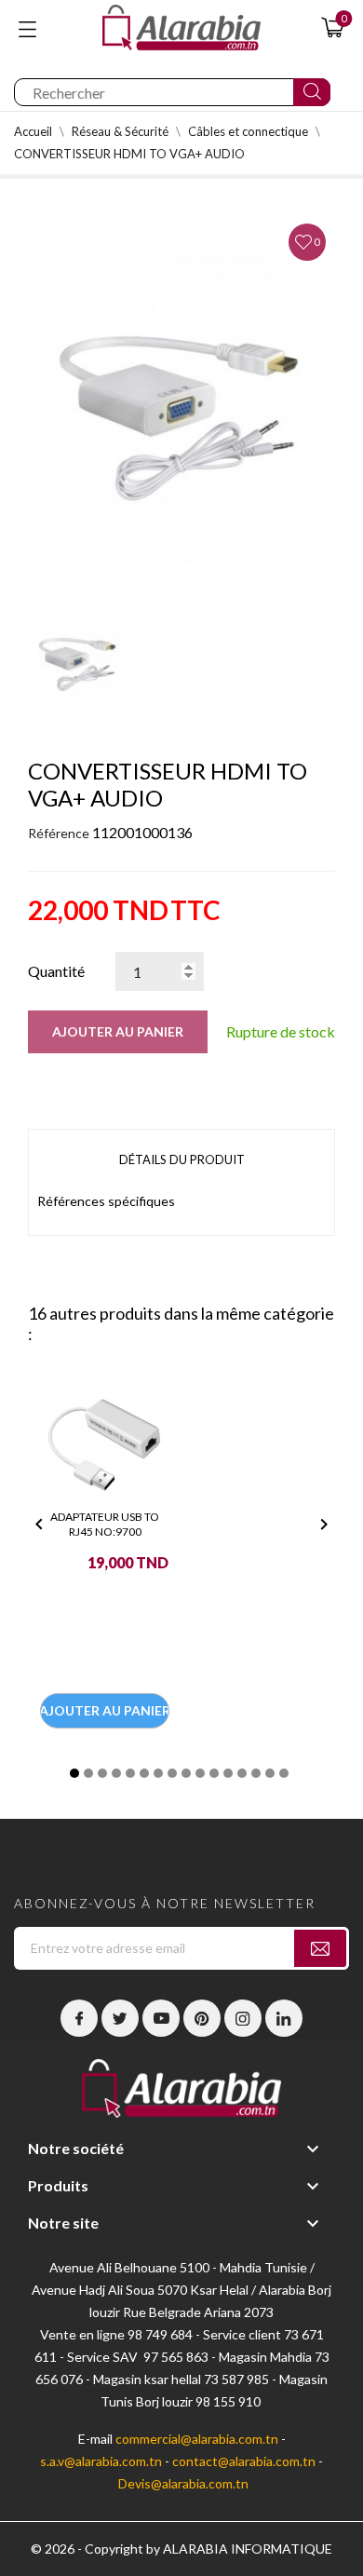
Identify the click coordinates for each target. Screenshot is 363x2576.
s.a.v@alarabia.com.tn (101, 2461)
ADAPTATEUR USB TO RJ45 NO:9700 (105, 1524)
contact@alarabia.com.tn (244, 2461)
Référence (59, 833)
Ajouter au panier (118, 1031)
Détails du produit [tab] (182, 1159)
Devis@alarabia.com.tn (183, 2483)
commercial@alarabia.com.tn (197, 2439)
